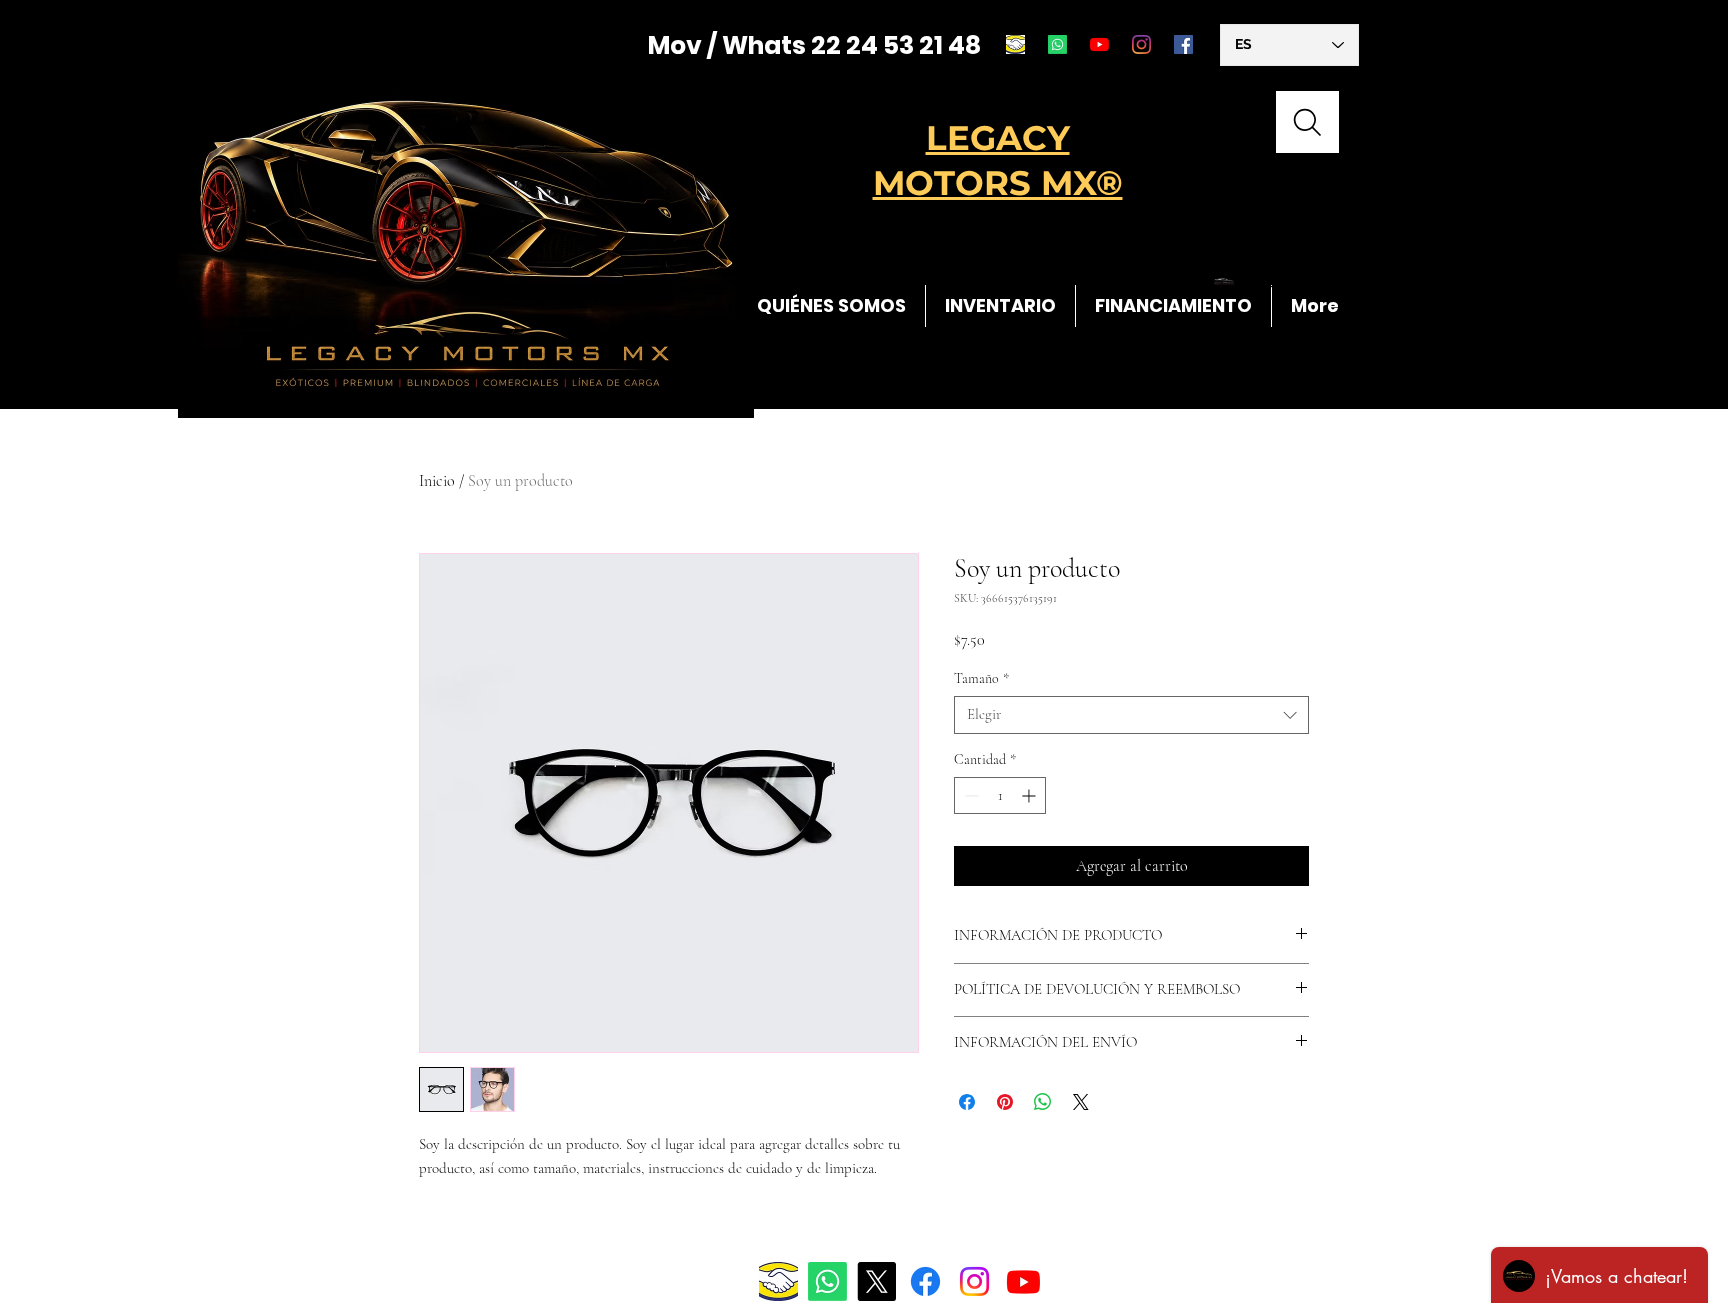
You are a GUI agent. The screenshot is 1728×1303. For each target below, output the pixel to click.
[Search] (1307, 122)
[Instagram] (1141, 44)
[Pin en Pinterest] (1005, 1102)
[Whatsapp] (1057, 44)
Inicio (437, 481)
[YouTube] (1099, 44)
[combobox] (1131, 715)
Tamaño (981, 678)
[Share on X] (1081, 1102)
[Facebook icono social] (1183, 44)
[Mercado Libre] (1015, 44)
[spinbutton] (1000, 795)
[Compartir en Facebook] (967, 1102)
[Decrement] (969, 795)
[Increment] (1030, 795)
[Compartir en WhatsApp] (1043, 1102)
